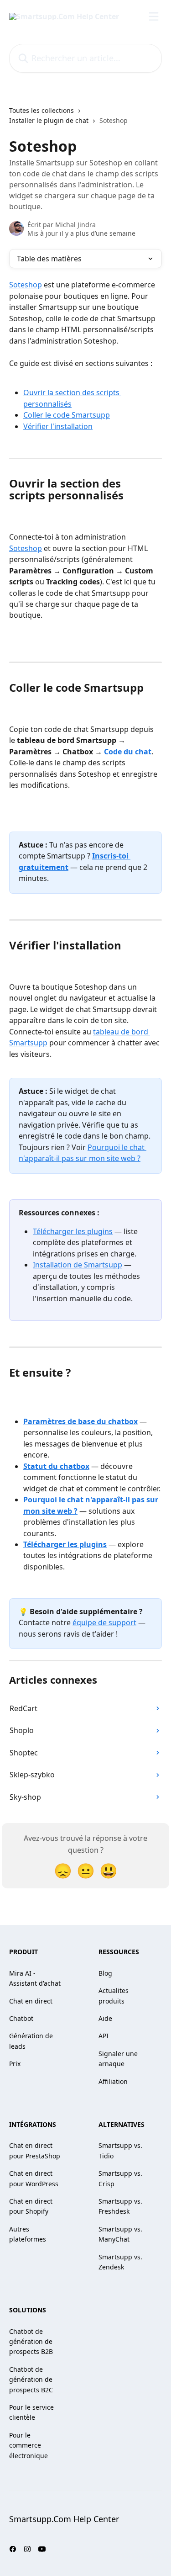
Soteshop (26, 285)
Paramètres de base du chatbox (80, 1421)
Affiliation (113, 2081)
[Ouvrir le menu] (154, 16)
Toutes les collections (41, 110)
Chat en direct (31, 2001)
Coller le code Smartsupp (67, 415)
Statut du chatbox (56, 1466)
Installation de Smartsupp (78, 1265)
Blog (105, 1973)
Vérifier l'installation (58, 426)
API (104, 2036)
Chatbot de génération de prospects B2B (31, 2342)
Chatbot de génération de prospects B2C (31, 2380)
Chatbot (21, 2018)
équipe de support (104, 1622)
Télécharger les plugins (73, 1231)
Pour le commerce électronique (28, 2445)
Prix (15, 2064)
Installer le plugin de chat (49, 120)
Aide (105, 2018)
